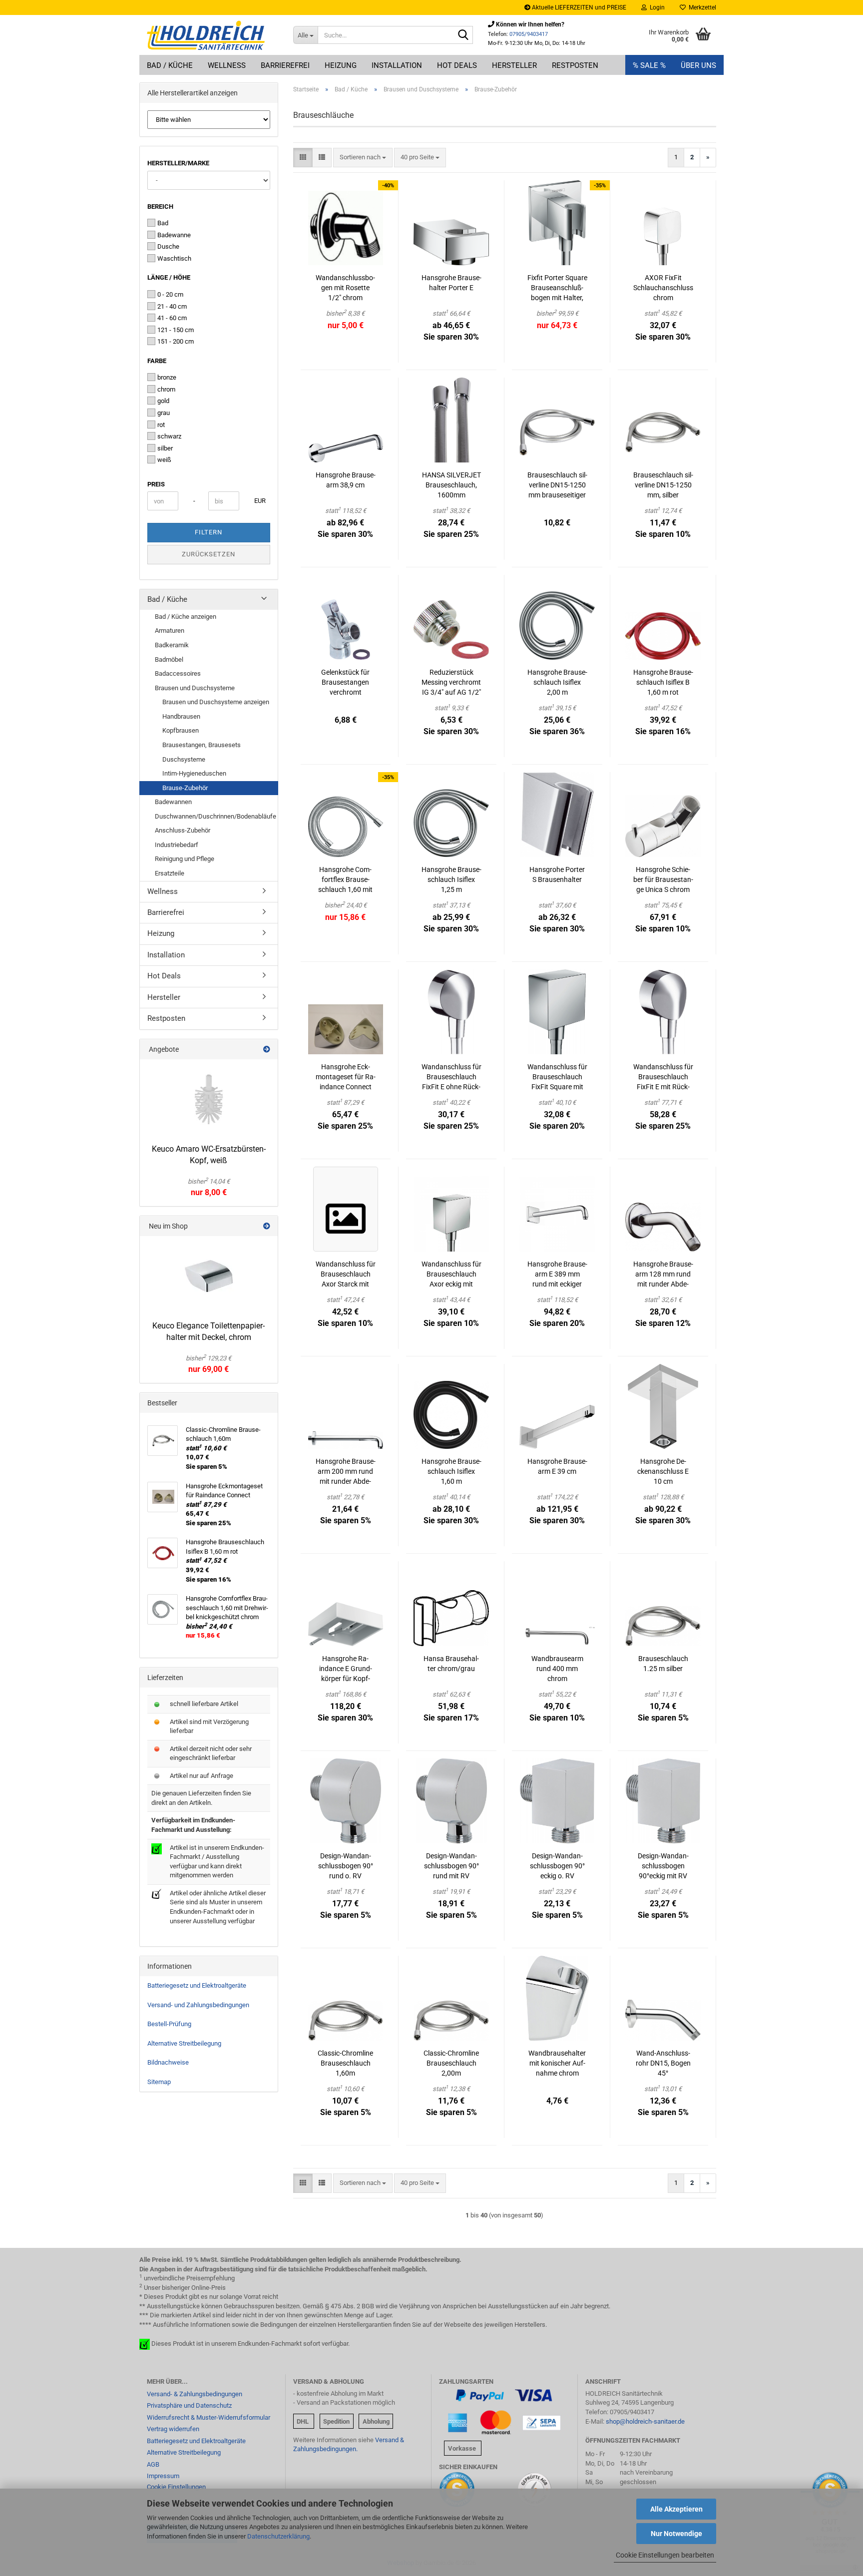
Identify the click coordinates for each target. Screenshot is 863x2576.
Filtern (209, 532)
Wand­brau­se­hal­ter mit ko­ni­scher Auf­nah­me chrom (557, 2063)
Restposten (575, 65)
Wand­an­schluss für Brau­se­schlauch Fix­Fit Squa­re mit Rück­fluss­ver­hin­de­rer (557, 1077)
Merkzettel (701, 7)
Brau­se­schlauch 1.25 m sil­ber (663, 1664)
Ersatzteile (170, 873)
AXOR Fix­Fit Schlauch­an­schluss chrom (663, 288)
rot (161, 425)
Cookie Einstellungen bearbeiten (665, 2555)
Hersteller (514, 65)
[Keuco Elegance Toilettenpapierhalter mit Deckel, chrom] (209, 1276)
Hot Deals (457, 65)
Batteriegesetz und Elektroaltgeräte (197, 1985)
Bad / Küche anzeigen (186, 617)
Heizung (341, 65)
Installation (397, 65)
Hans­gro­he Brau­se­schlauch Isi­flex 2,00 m (557, 682)
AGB (153, 2464)
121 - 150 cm (176, 330)
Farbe (157, 361)
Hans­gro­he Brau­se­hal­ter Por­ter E (451, 283)
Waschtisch (174, 258)
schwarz (169, 436)
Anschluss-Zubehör (183, 830)
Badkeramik (172, 645)
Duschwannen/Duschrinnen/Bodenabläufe (216, 816)
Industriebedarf (177, 845)
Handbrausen (181, 716)
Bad (163, 223)
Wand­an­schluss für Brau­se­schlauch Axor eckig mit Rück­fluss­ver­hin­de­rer (451, 1275)
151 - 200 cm (176, 341)
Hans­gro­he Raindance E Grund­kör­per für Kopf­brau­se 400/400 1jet (346, 1669)
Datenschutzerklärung (278, 2536)
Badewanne (174, 235)
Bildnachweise (168, 2062)
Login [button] (656, 7)
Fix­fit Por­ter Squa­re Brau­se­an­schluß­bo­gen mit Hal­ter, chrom (557, 288)
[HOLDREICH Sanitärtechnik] (213, 35)
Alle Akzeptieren (676, 2509)
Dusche (168, 246)
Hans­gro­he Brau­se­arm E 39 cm (557, 1466)
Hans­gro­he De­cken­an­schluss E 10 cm (663, 1471)
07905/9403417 (529, 34)
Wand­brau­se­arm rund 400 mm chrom (557, 1669)
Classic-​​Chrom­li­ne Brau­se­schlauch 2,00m (451, 2063)
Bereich (160, 207)
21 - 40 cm (172, 306)
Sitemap (159, 2082)
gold (163, 401)
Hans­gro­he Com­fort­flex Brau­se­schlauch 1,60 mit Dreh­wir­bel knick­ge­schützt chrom (346, 880)
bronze (167, 377)
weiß (164, 460)
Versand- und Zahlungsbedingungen (198, 2005)
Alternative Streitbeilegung (184, 2043)
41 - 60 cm (172, 318)
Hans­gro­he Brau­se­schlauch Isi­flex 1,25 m (451, 879)
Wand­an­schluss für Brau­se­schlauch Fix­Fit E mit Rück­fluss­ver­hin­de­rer (663, 1077)
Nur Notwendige (676, 2534)
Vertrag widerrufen (173, 2429)
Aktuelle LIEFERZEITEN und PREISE (578, 7)
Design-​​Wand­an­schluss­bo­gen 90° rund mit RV (451, 1866)
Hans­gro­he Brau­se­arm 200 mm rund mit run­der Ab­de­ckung (346, 1472)
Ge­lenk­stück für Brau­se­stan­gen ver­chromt (345, 682)
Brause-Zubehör (185, 788)
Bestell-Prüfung (169, 2024)
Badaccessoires (178, 673)
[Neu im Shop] (267, 1226)
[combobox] (363, 158)
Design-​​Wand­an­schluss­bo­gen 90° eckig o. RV (557, 1866)
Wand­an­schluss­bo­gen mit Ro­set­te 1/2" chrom (345, 288)
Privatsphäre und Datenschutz (189, 2405)
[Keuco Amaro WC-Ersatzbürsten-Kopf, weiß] (209, 1099)
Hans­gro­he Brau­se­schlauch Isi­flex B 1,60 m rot (663, 682)
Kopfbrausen (181, 730)
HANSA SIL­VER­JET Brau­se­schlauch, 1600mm (451, 485)
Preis (156, 484)
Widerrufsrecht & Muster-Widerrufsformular (209, 2417)
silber (165, 448)
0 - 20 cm (170, 294)
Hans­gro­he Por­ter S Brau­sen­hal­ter (557, 874)
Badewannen (173, 802)
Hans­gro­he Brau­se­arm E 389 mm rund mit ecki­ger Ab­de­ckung (557, 1275)
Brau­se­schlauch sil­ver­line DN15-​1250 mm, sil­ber (663, 485)
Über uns (698, 65)
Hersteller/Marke (178, 163)
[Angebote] (267, 1049)
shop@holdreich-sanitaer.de (645, 2421)
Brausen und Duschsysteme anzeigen (216, 702)
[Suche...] (463, 35)
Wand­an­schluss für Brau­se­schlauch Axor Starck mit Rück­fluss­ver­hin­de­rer (346, 1275)
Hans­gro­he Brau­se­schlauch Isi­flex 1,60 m (451, 1471)
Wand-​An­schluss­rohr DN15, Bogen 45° (663, 2063)
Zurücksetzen (209, 554)
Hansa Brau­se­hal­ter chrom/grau (451, 1664)
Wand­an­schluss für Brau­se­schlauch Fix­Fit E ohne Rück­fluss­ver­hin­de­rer (451, 1077)
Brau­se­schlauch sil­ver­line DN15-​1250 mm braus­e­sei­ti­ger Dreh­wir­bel (557, 485)
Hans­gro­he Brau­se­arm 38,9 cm (346, 480)
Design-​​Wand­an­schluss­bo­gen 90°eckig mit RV (663, 1866)
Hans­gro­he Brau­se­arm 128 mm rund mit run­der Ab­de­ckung (663, 1275)
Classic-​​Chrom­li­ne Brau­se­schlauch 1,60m (345, 2063)
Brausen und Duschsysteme (195, 688)
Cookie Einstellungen (176, 2487)
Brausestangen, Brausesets (202, 745)
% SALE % (649, 65)
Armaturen (170, 631)
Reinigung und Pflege (185, 859)
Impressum (163, 2476)
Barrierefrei (285, 65)
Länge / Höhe (169, 277)
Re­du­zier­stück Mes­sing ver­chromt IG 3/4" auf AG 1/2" (451, 682)
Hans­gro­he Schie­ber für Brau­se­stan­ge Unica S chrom (663, 879)
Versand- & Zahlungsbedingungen (195, 2394)
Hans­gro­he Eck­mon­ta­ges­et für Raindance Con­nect (346, 1077)
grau (164, 413)
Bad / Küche (170, 65)
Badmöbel (169, 659)
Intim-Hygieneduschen (194, 773)
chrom (166, 389)
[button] (303, 158)
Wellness (227, 65)
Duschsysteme (184, 759)
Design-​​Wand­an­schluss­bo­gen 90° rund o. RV (346, 1866)
